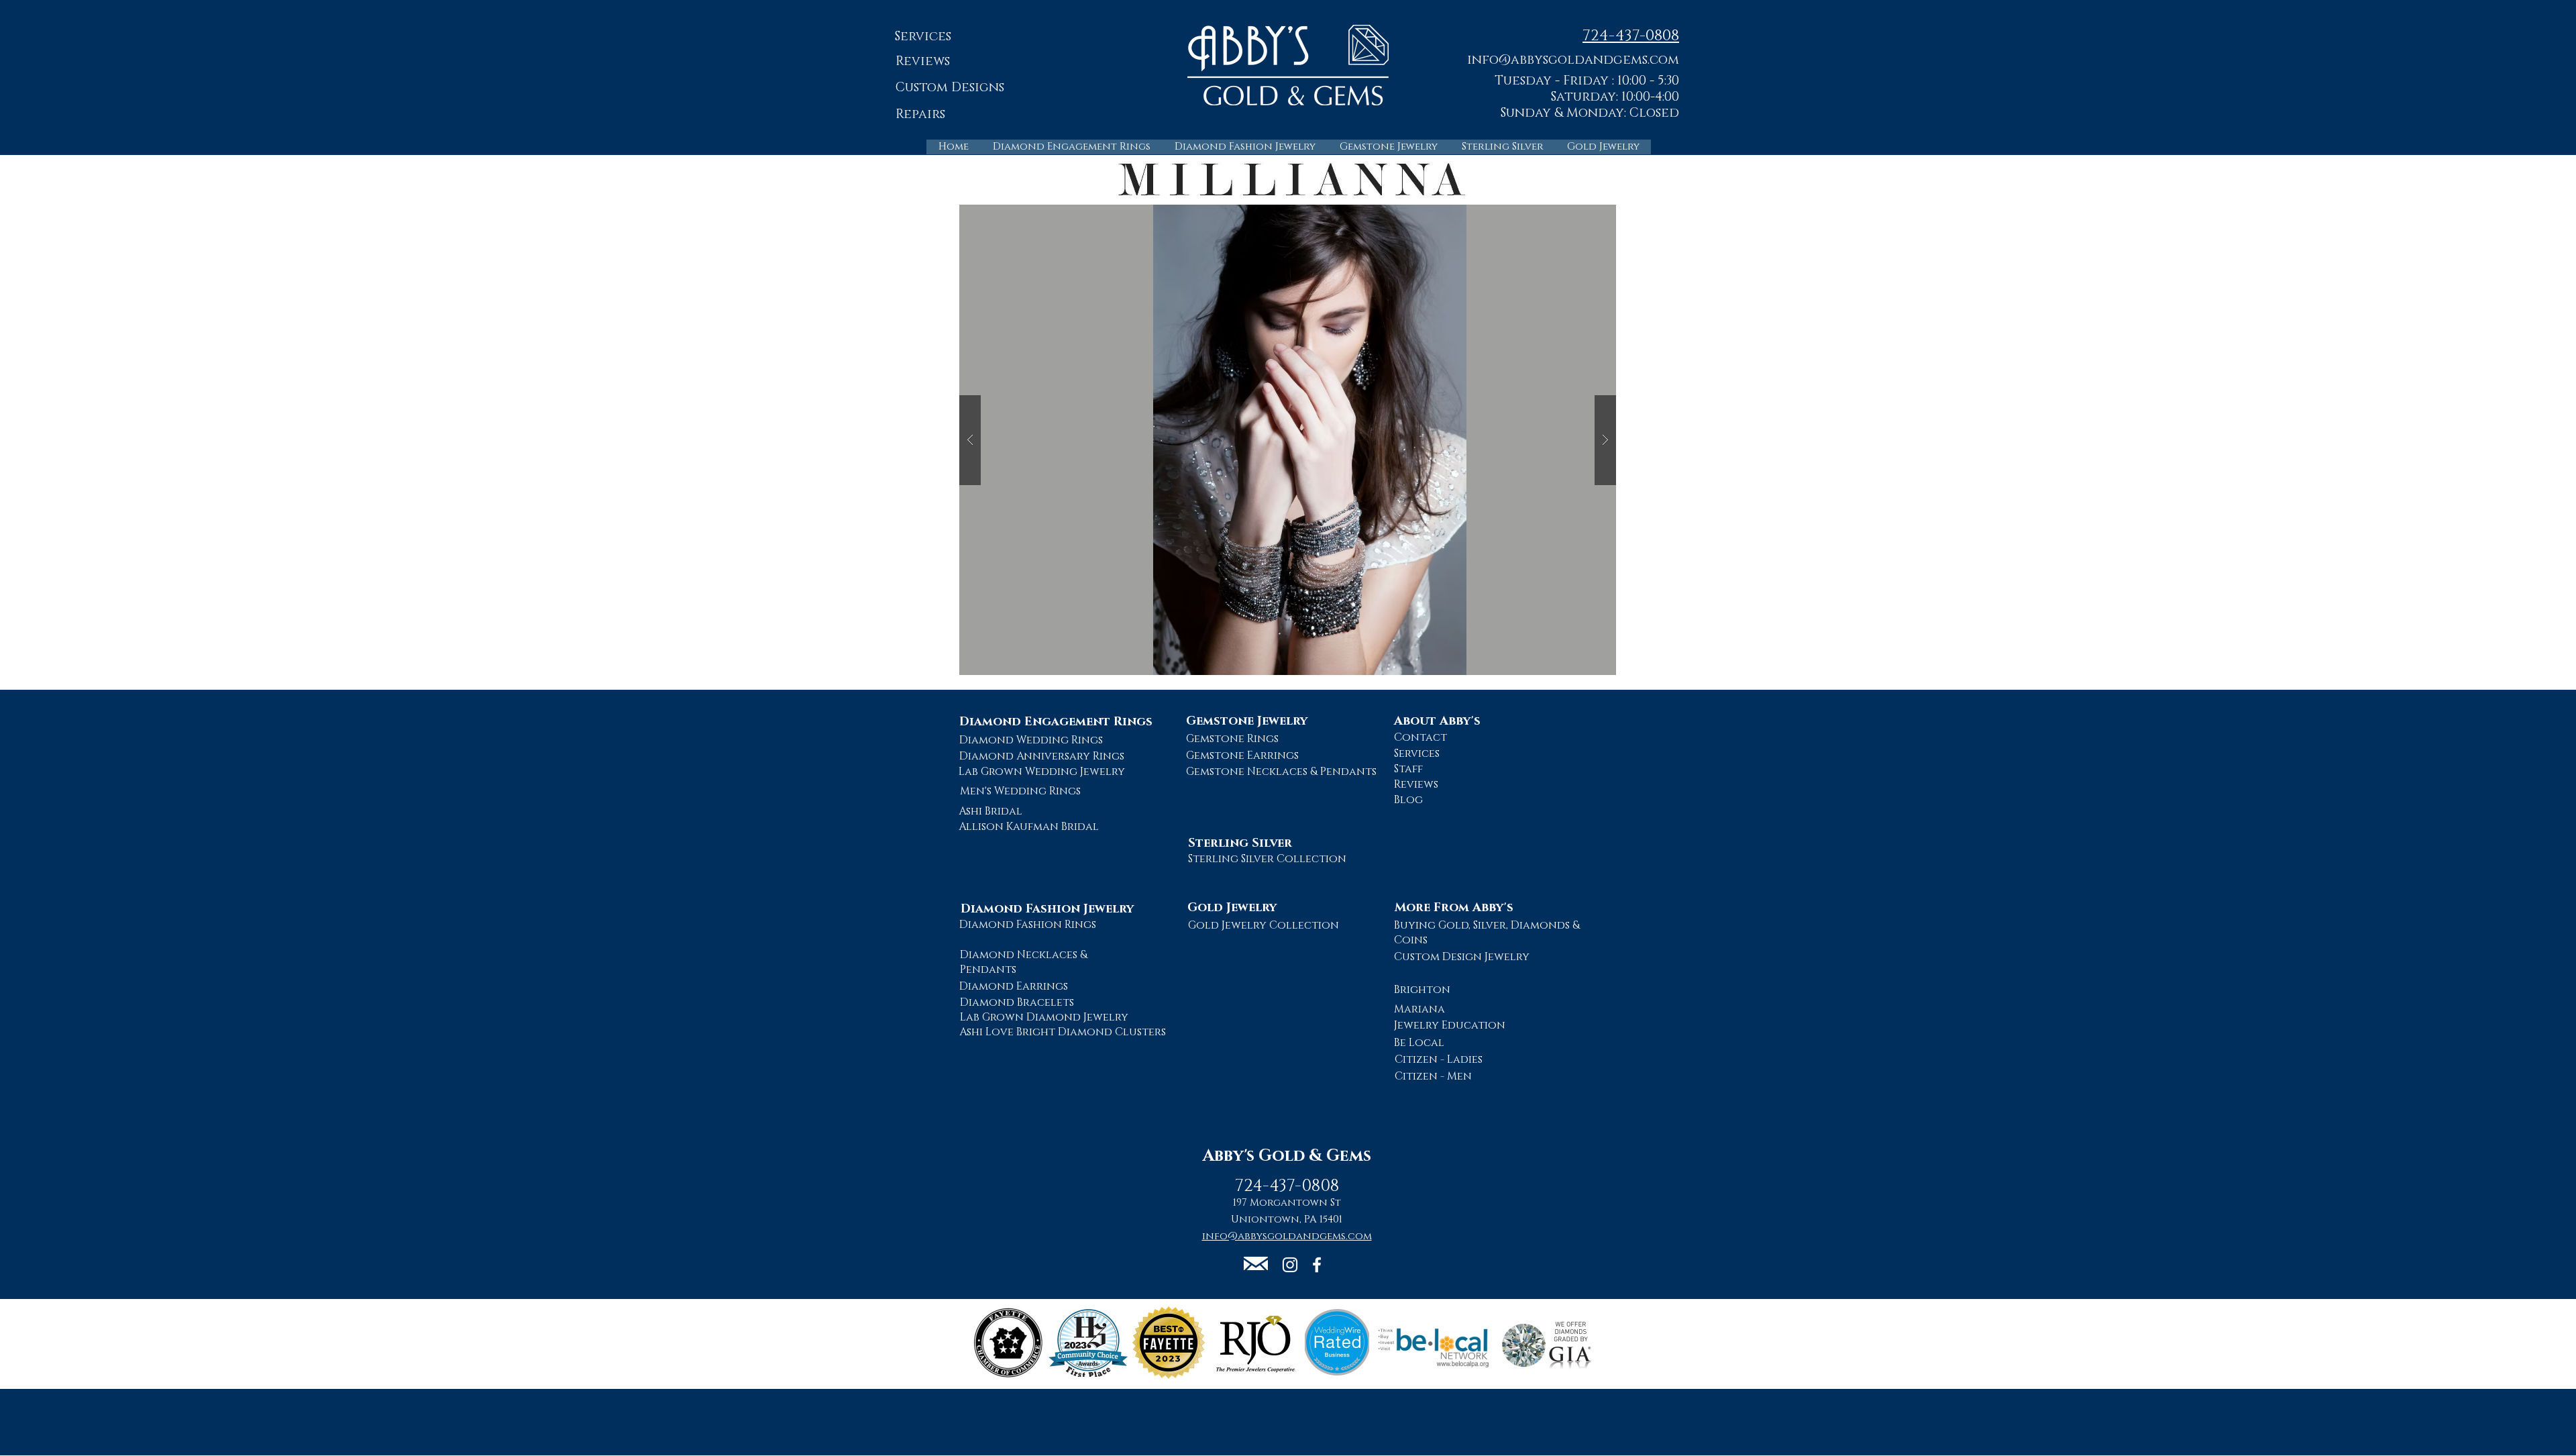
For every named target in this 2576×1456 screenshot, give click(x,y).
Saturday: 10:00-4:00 (1615, 97)
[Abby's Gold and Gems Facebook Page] (1317, 1265)
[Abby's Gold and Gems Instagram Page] (1290, 1265)
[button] (1573, 59)
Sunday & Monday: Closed (1590, 113)
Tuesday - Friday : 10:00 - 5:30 (1587, 81)
